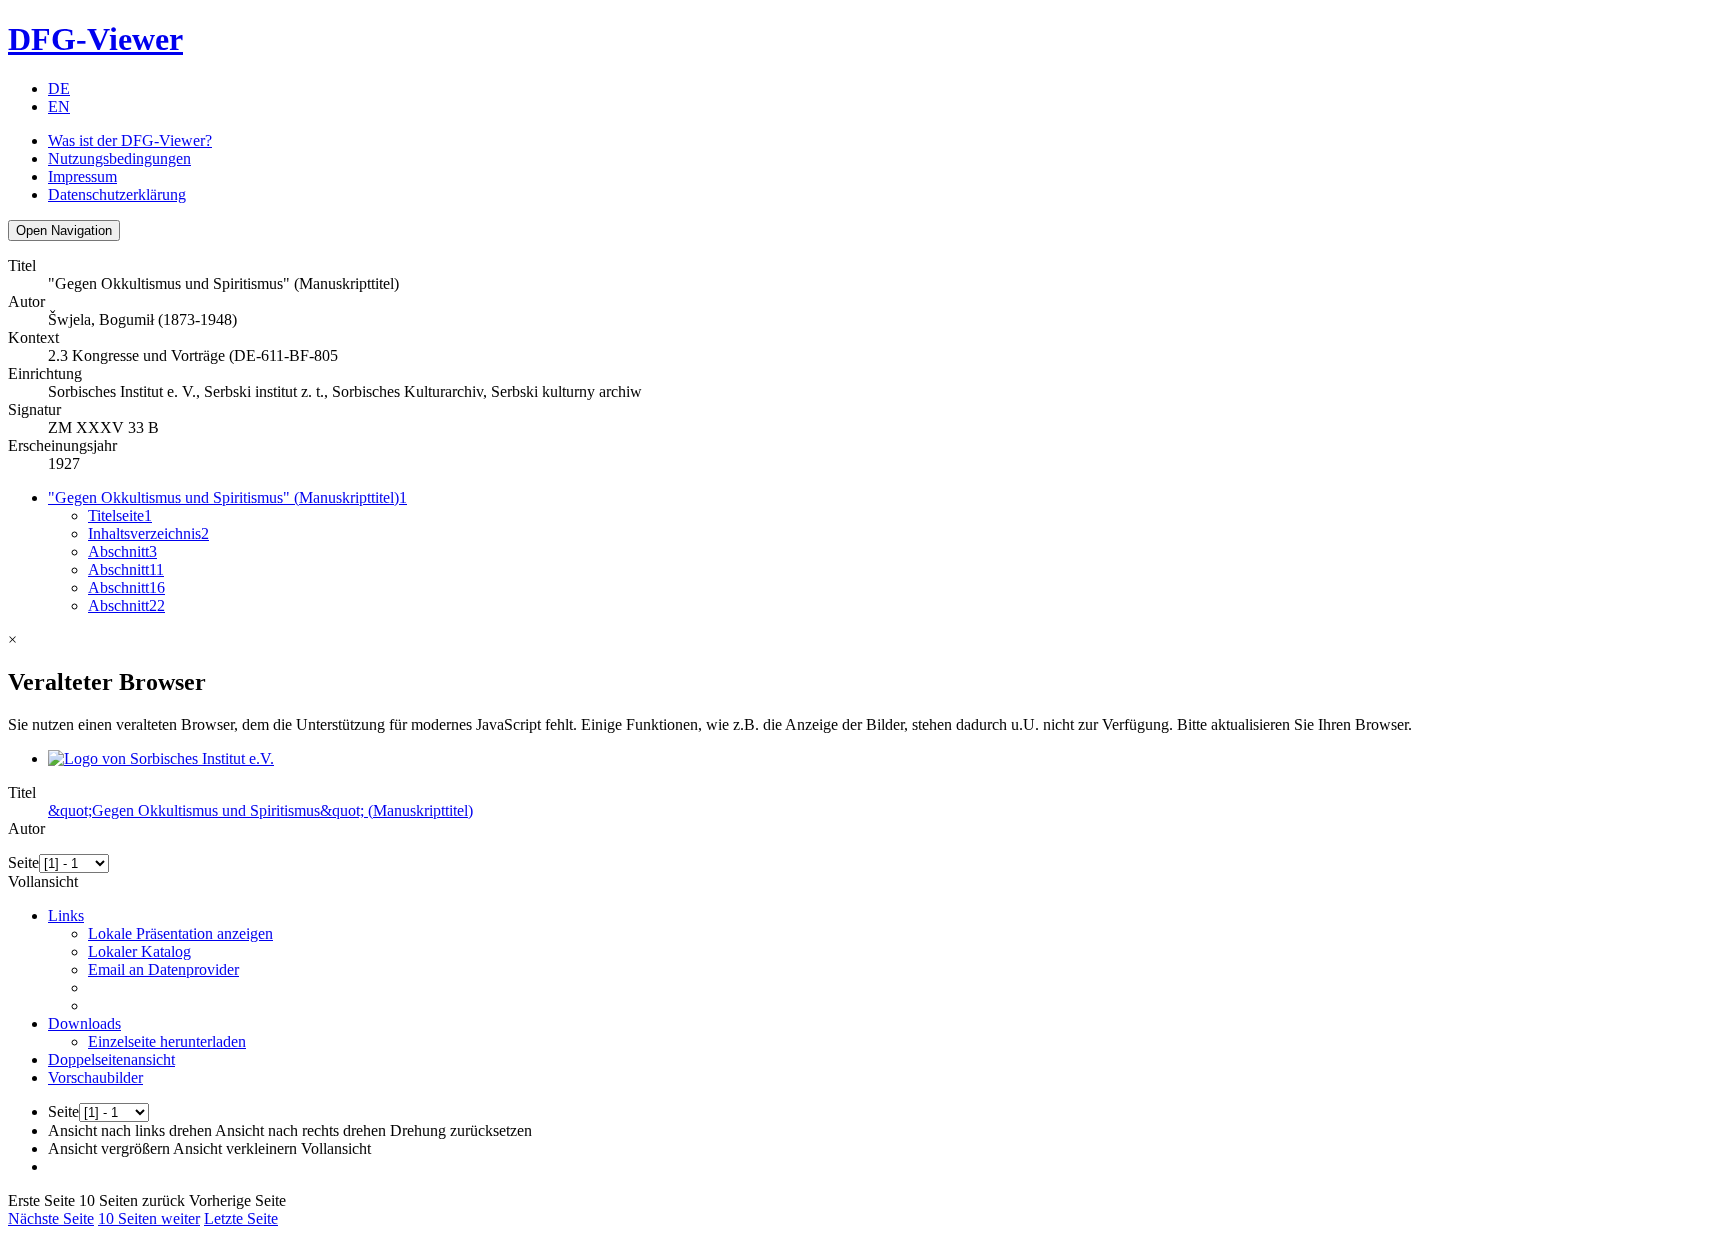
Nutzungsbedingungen (119, 158)
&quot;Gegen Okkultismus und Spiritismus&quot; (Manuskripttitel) (260, 810)
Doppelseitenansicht (111, 1059)
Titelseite (120, 515)
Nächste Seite (51, 1218)
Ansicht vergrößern (109, 1148)
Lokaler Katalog (139, 951)
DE (59, 88)
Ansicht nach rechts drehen (300, 1130)
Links (66, 915)
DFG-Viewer (95, 39)
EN (59, 106)
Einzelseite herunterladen (167, 1041)
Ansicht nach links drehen (130, 1130)
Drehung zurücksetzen (461, 1130)
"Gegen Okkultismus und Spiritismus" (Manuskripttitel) (227, 497)
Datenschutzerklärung (117, 194)
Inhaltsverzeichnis (148, 533)
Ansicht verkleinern (235, 1148)
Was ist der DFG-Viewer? (130, 140)
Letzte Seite (241, 1218)
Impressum (82, 176)
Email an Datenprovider (163, 969)
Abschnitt (122, 551)
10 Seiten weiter (149, 1218)
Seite (23, 862)
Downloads (84, 1023)
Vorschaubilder (95, 1077)
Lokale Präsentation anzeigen (180, 933)
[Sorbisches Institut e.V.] (161, 758)
